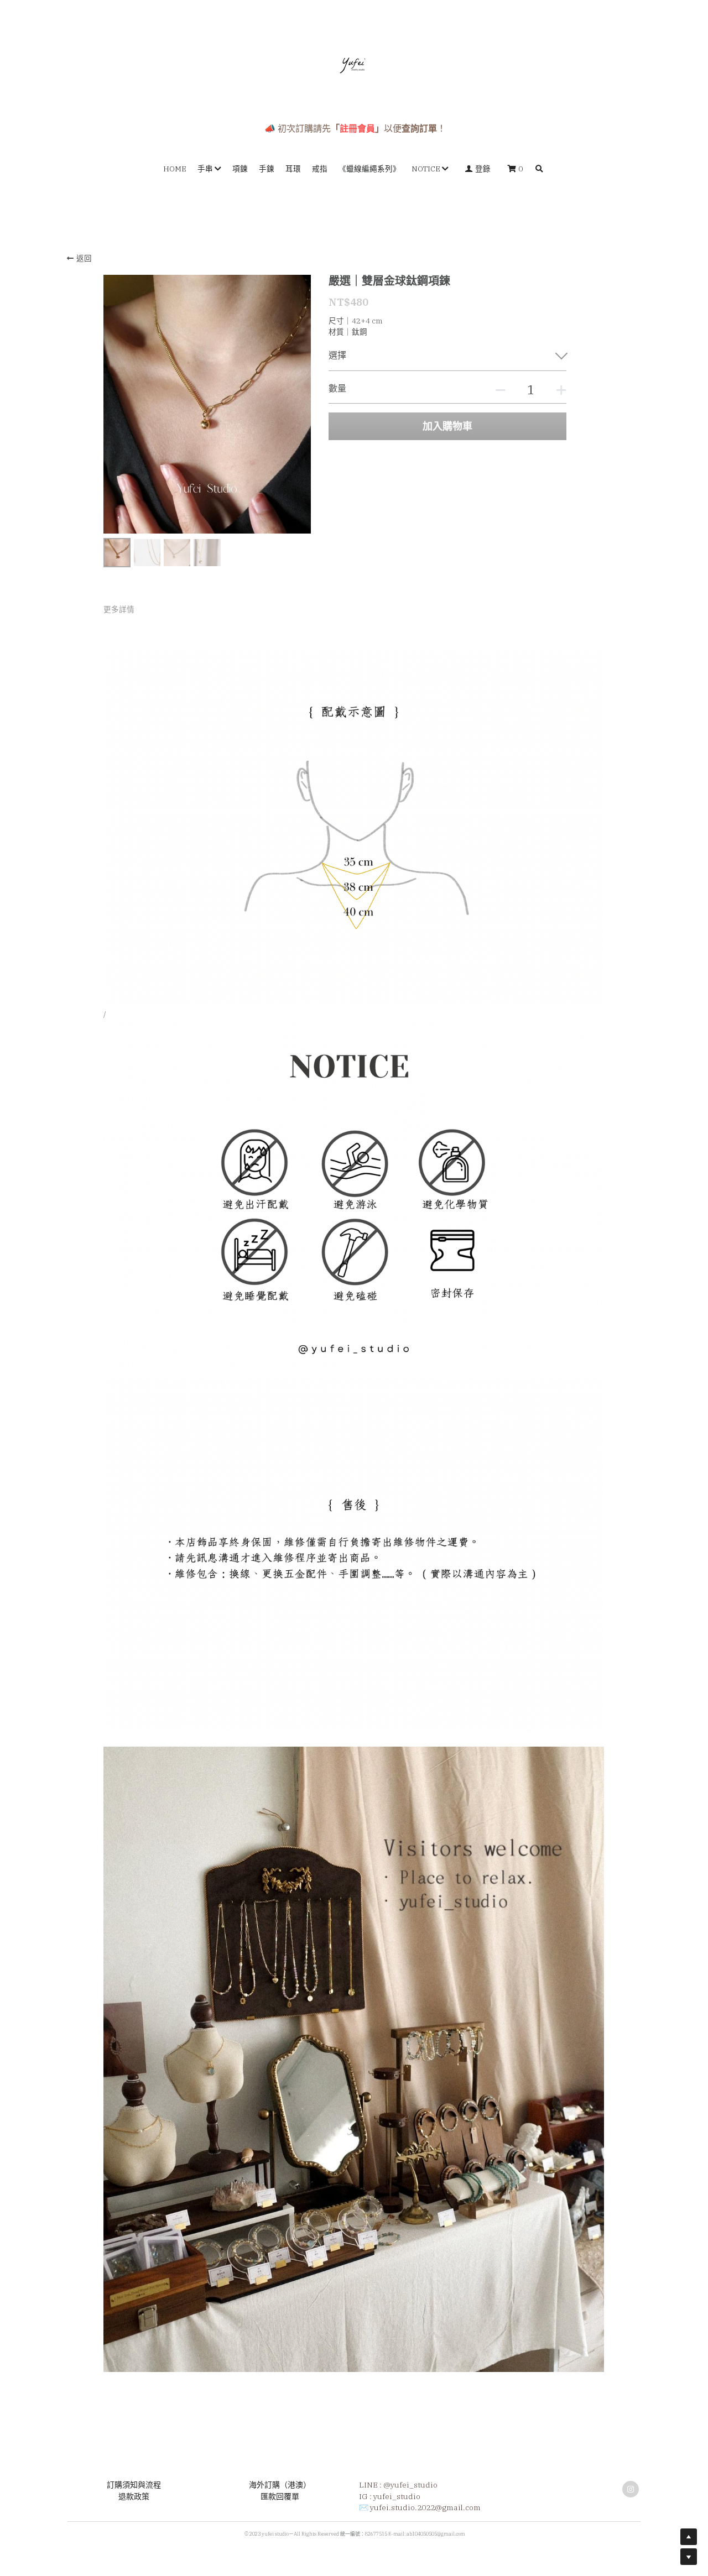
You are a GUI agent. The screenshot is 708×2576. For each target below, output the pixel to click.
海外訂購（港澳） (280, 2485)
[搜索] (539, 169)
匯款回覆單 (280, 2496)
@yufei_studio (410, 2485)
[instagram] (631, 2489)
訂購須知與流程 (134, 2485)
